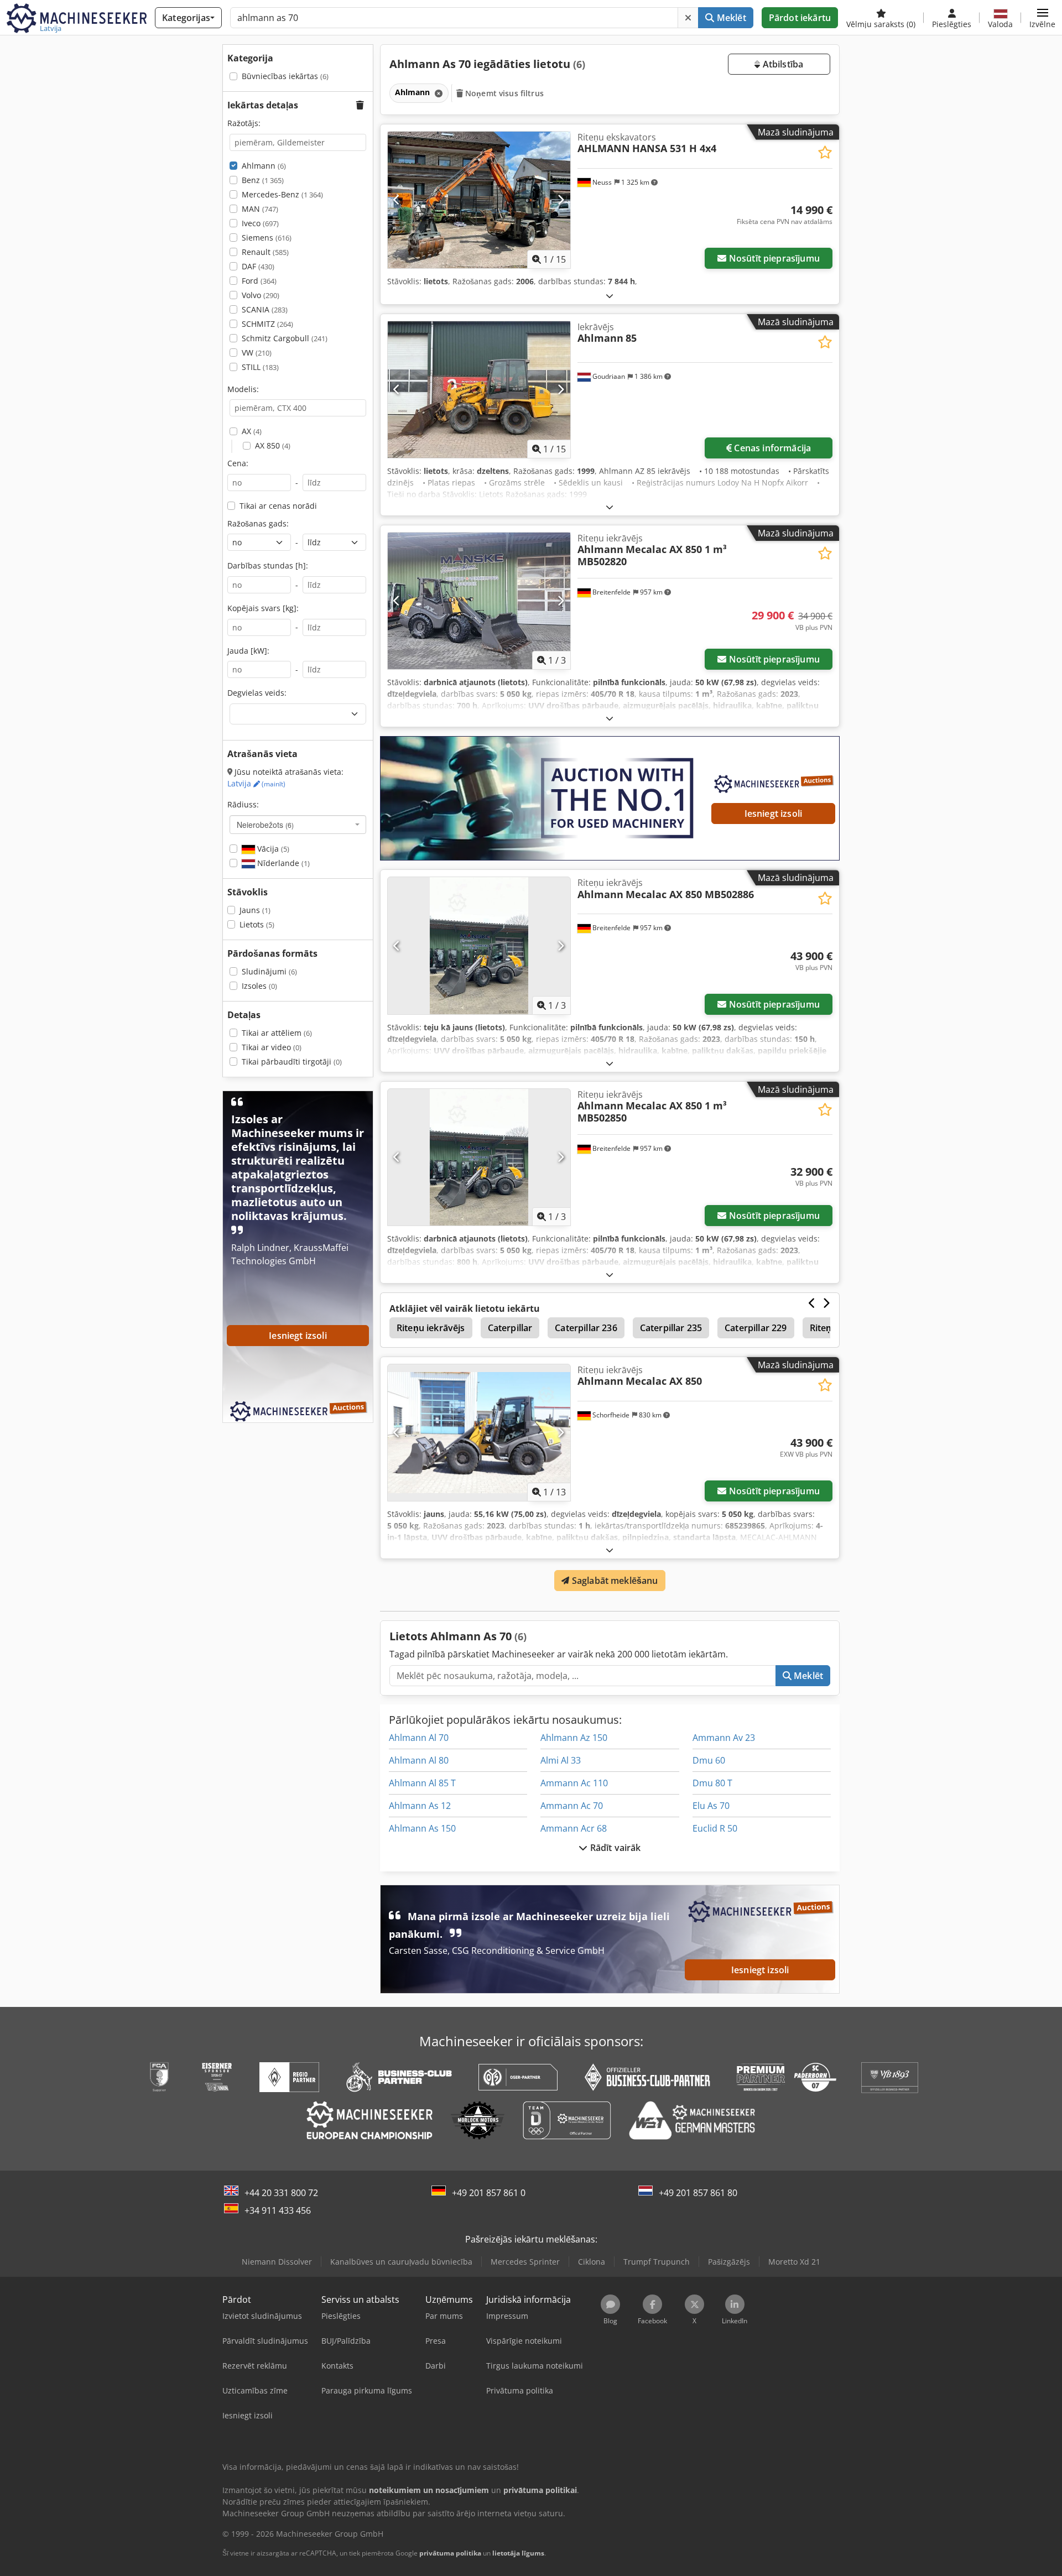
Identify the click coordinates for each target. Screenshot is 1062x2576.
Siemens (267, 238)
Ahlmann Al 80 (419, 1760)
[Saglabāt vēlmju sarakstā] (825, 152)
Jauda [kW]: (248, 651)
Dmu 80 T (712, 1783)
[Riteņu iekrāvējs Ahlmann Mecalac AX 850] (479, 1433)
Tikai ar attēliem (277, 1033)
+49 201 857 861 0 (489, 2193)
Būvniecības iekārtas (285, 76)
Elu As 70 (711, 1806)
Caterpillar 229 (756, 1328)
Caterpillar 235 (671, 1328)
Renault (265, 252)
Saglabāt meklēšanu (614, 1581)
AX (252, 431)
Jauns (255, 910)
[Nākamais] (561, 200)
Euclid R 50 (715, 1828)
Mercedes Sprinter (525, 2262)
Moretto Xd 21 (794, 2262)
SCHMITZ (267, 324)
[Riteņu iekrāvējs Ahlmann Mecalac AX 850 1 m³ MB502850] (479, 1157)
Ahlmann (264, 166)
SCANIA (265, 309)
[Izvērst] (610, 296)
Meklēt (730, 18)
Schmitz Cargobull (285, 338)
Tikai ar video (272, 1047)
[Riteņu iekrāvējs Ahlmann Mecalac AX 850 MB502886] (479, 945)
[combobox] (298, 825)
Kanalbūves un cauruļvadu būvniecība (401, 2262)
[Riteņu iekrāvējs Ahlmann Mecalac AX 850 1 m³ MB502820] (479, 601)
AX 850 (273, 445)
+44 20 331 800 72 (281, 2193)
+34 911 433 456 (278, 2210)
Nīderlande (282, 863)
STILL (260, 367)
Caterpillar (510, 1328)
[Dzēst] (688, 18)
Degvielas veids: (257, 693)
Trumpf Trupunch (657, 2262)
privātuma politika (450, 2553)
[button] (1042, 18)
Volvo (261, 295)
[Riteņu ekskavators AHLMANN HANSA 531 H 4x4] (479, 200)
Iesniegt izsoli (773, 814)
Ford (259, 281)
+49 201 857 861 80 (698, 2193)
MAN (260, 209)
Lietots (257, 924)
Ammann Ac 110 (574, 1783)
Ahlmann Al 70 (419, 1738)
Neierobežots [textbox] (265, 825)
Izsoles (259, 986)
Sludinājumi (269, 971)
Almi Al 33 (561, 1760)
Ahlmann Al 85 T (422, 1783)
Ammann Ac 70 (572, 1806)
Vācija (272, 849)
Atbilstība (782, 64)
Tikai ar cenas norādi (278, 506)
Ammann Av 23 (724, 1738)
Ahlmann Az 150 (574, 1738)
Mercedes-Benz (282, 194)
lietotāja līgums (518, 2553)
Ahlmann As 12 (420, 1806)
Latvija (256, 783)
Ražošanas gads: (258, 523)
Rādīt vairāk (615, 1848)
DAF (258, 266)
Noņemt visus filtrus (503, 93)
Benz (263, 180)
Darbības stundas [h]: (268, 565)
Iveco (260, 223)
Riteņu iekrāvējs (431, 1328)
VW (257, 353)
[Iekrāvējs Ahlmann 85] (479, 390)
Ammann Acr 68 (574, 1828)
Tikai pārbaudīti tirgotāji (292, 1062)
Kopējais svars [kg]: (263, 608)
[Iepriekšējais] (397, 200)
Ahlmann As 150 (422, 1828)
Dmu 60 (709, 1760)
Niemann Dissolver (277, 2262)
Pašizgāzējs (729, 2262)
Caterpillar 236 (586, 1328)
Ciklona (592, 2262)
